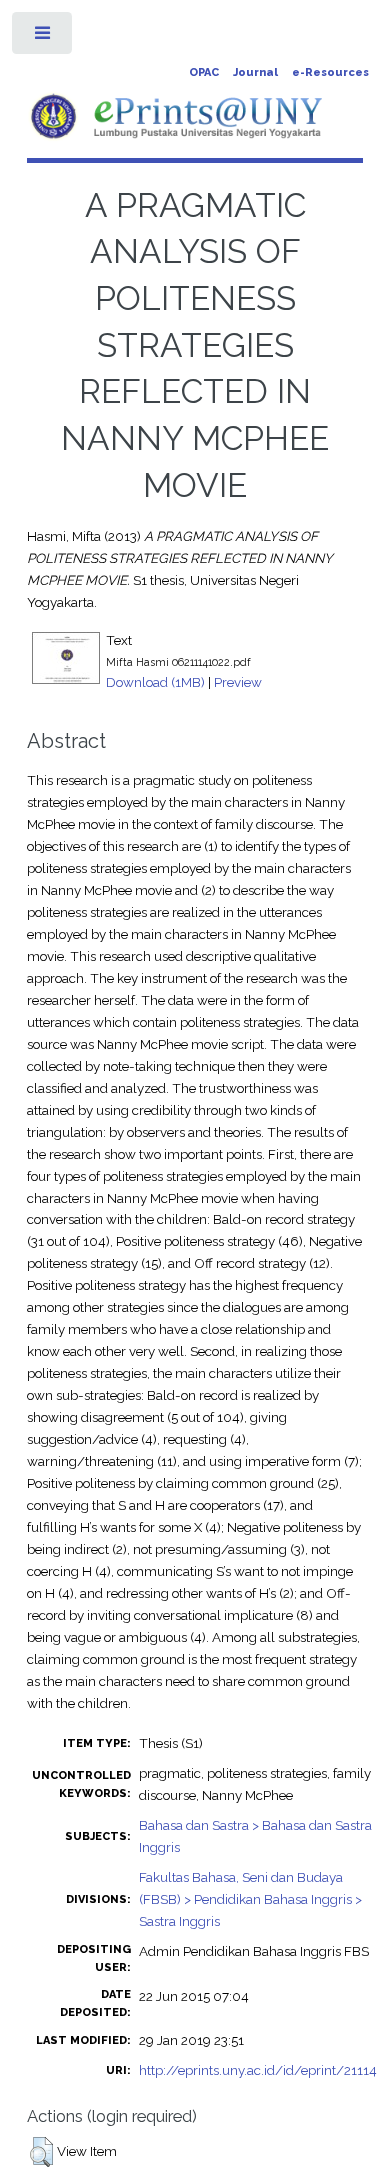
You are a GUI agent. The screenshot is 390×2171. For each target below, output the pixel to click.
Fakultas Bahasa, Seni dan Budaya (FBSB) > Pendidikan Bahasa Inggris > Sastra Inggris (250, 1899)
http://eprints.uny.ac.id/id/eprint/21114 (258, 2070)
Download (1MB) (155, 682)
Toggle (43, 37)
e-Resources (330, 72)
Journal (255, 72)
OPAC (204, 72)
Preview (238, 682)
